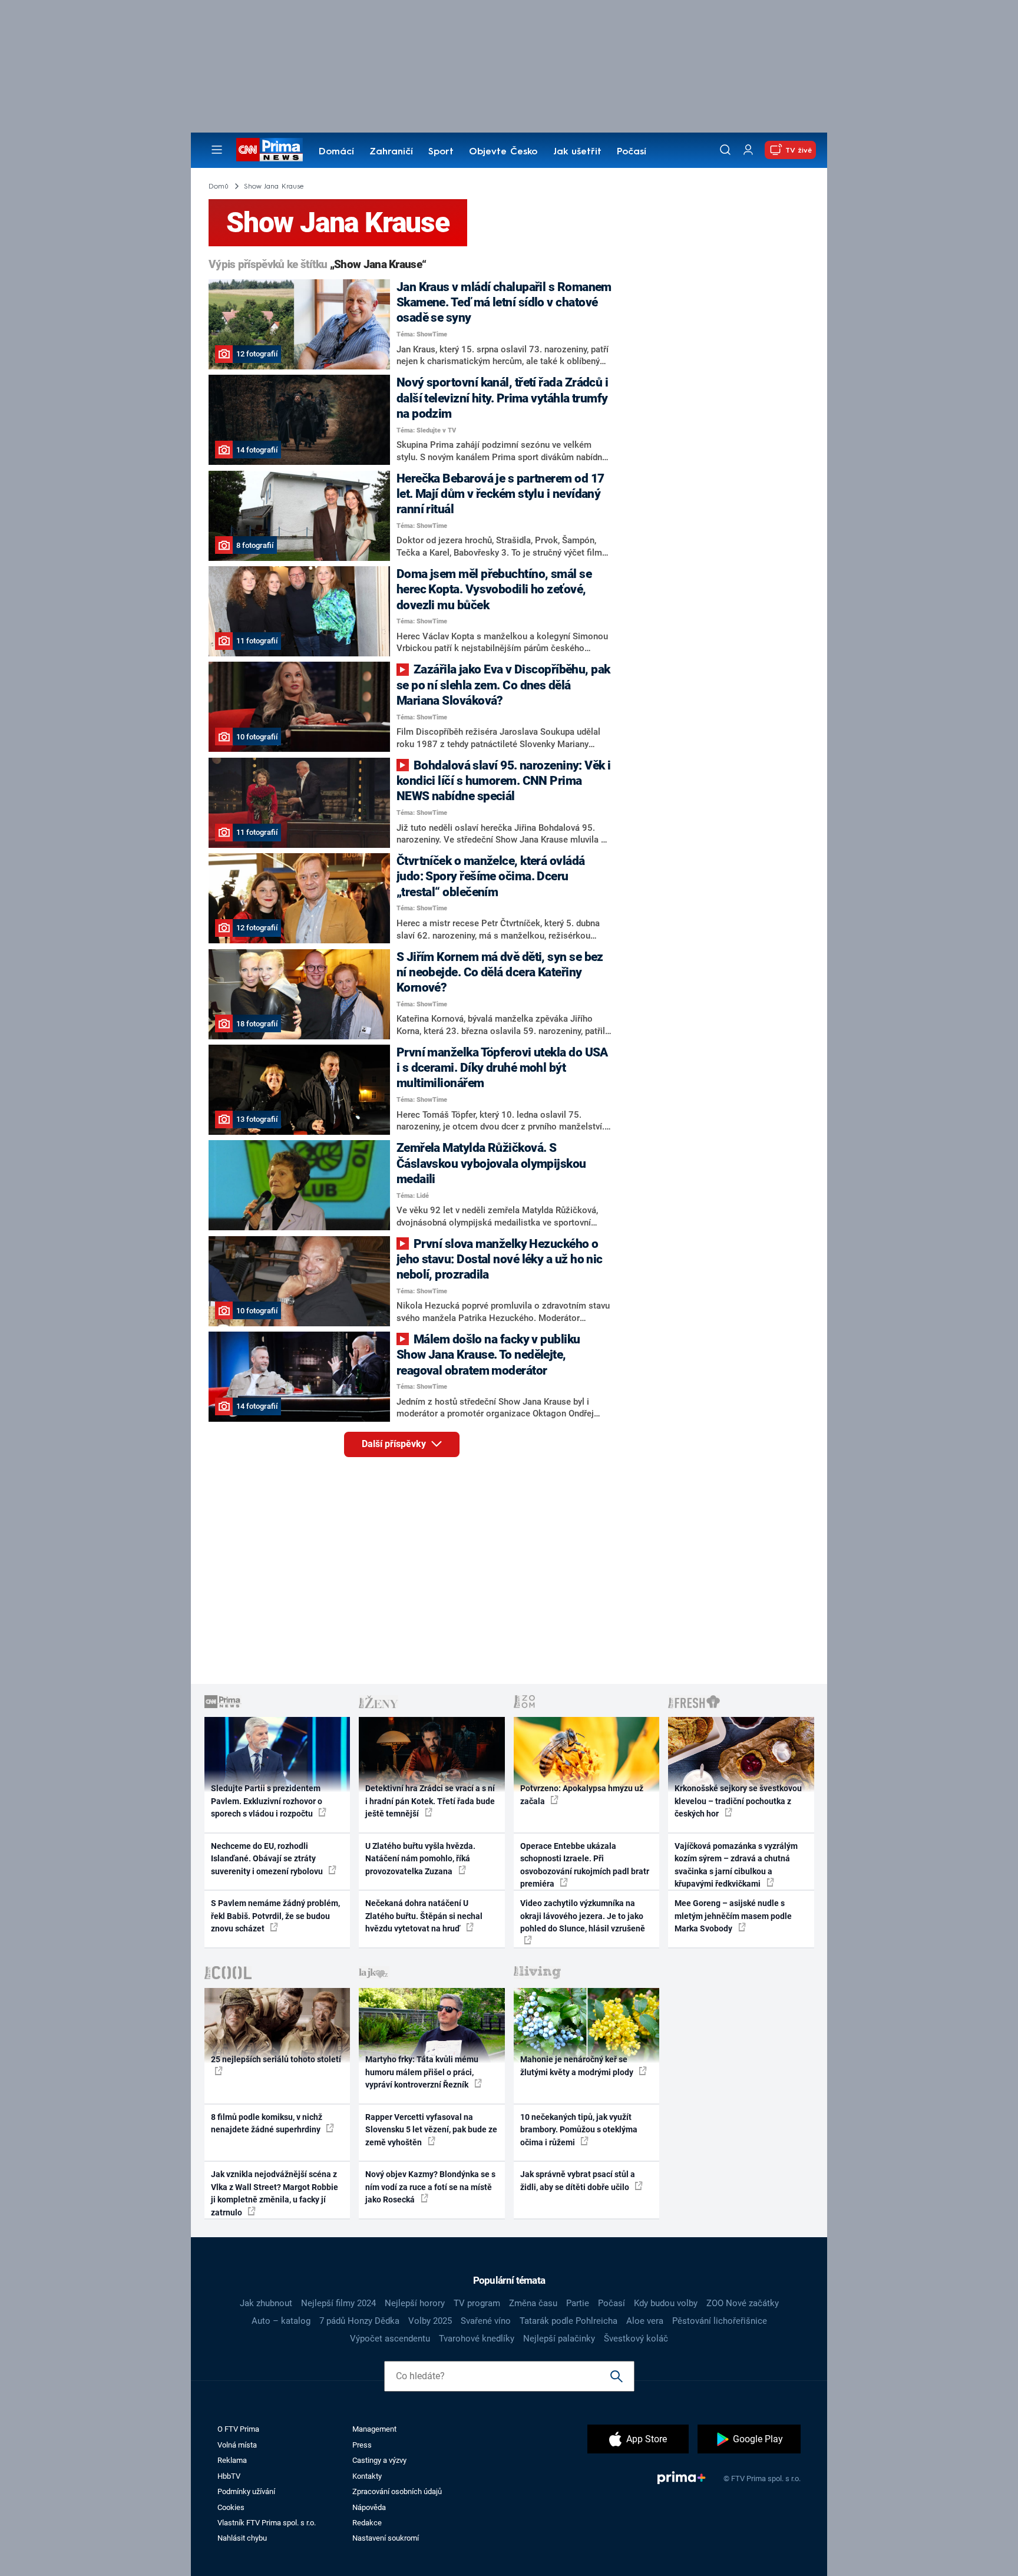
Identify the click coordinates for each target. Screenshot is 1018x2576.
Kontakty (367, 2476)
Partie (578, 2303)
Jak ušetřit (577, 152)
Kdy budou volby (666, 2303)
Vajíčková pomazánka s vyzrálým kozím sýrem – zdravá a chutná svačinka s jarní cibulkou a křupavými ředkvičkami (736, 1865)
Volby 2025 (430, 2321)
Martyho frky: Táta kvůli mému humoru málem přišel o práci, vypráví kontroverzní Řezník (422, 2072)
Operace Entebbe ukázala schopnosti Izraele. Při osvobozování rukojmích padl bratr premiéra (585, 1865)
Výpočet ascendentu (390, 2339)
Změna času (533, 2303)
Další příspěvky (395, 1444)
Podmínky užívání (246, 2491)
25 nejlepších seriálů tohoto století (276, 2059)
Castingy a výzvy (379, 2460)
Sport (441, 152)
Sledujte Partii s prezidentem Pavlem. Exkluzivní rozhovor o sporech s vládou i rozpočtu (267, 1801)
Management (374, 2429)
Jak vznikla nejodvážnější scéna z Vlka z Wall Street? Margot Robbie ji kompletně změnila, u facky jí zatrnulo (275, 2193)
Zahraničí (391, 152)
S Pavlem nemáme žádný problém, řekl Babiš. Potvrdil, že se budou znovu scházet (275, 1916)
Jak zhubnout (266, 2303)
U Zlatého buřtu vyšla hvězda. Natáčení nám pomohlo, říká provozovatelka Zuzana (420, 1859)
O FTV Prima (238, 2429)
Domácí (336, 152)
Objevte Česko (503, 152)
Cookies (231, 2507)
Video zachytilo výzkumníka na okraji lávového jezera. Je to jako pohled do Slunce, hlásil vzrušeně (583, 1916)
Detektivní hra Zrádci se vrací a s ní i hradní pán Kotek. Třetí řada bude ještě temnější (430, 1801)
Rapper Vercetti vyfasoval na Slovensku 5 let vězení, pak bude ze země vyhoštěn (431, 2130)
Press (362, 2445)
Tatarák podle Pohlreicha (569, 2321)
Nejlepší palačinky (559, 2339)
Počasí (632, 152)
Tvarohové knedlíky (477, 2339)
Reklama (232, 2460)
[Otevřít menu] (217, 150)
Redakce (367, 2523)
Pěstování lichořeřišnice (720, 2321)
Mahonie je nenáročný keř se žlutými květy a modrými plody (578, 2065)
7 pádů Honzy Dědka (359, 2321)
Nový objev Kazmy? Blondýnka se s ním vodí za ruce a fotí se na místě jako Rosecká (430, 2187)
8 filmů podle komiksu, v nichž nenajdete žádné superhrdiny (267, 2123)
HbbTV (229, 2476)
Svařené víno (486, 2321)
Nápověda (369, 2507)
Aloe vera (645, 2321)
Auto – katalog (281, 2321)
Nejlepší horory (415, 2303)
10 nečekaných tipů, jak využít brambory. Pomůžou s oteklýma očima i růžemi (579, 2130)
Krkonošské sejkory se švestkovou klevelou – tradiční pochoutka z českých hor (738, 1801)
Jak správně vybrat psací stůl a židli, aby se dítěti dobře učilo (578, 2180)
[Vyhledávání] (725, 150)
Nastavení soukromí (386, 2538)
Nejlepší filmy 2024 (338, 2303)
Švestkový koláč (636, 2339)
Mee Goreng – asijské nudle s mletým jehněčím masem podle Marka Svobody (733, 1916)
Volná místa (237, 2445)
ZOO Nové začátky (743, 2303)
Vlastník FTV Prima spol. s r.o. (267, 2523)
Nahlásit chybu (242, 2538)
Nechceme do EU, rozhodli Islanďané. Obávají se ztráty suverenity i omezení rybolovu (268, 1859)
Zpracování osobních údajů (397, 2491)
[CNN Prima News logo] (270, 150)
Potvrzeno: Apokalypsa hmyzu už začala (582, 1794)
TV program (477, 2303)
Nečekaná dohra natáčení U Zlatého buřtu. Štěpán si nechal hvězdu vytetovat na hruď (424, 1916)
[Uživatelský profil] (748, 150)
